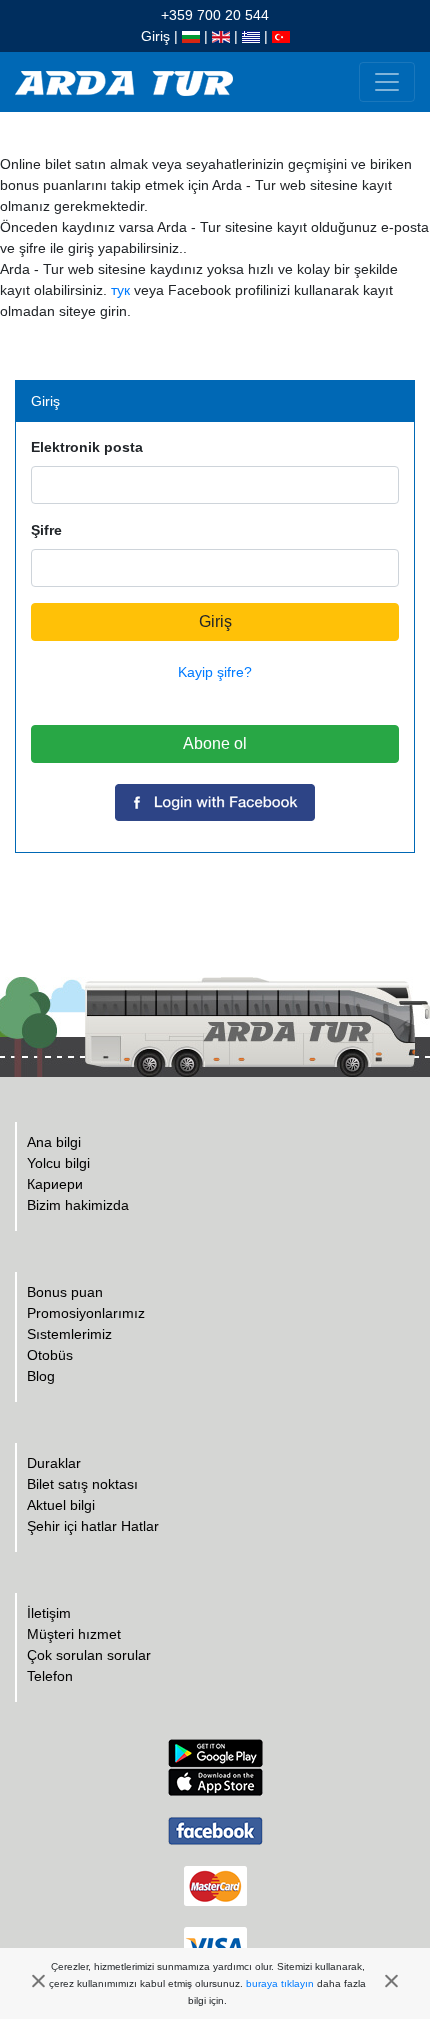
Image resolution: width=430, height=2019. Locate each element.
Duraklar (54, 1463)
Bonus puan (65, 1292)
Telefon (50, 1676)
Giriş (155, 36)
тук (120, 290)
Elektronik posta (87, 447)
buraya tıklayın (280, 1983)
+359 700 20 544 (215, 15)
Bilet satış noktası (82, 1484)
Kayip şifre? (215, 672)
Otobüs (50, 1355)
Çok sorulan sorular (89, 1655)
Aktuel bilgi (61, 1505)
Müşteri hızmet (74, 1634)
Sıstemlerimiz (69, 1334)
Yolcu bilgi (58, 1163)
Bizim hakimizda (78, 1205)
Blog (41, 1376)
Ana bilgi (54, 1142)
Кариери (55, 1184)
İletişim (49, 1613)
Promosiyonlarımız (86, 1313)
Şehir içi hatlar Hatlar (93, 1526)
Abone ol (215, 743)
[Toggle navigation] (387, 82)
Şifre (46, 530)
